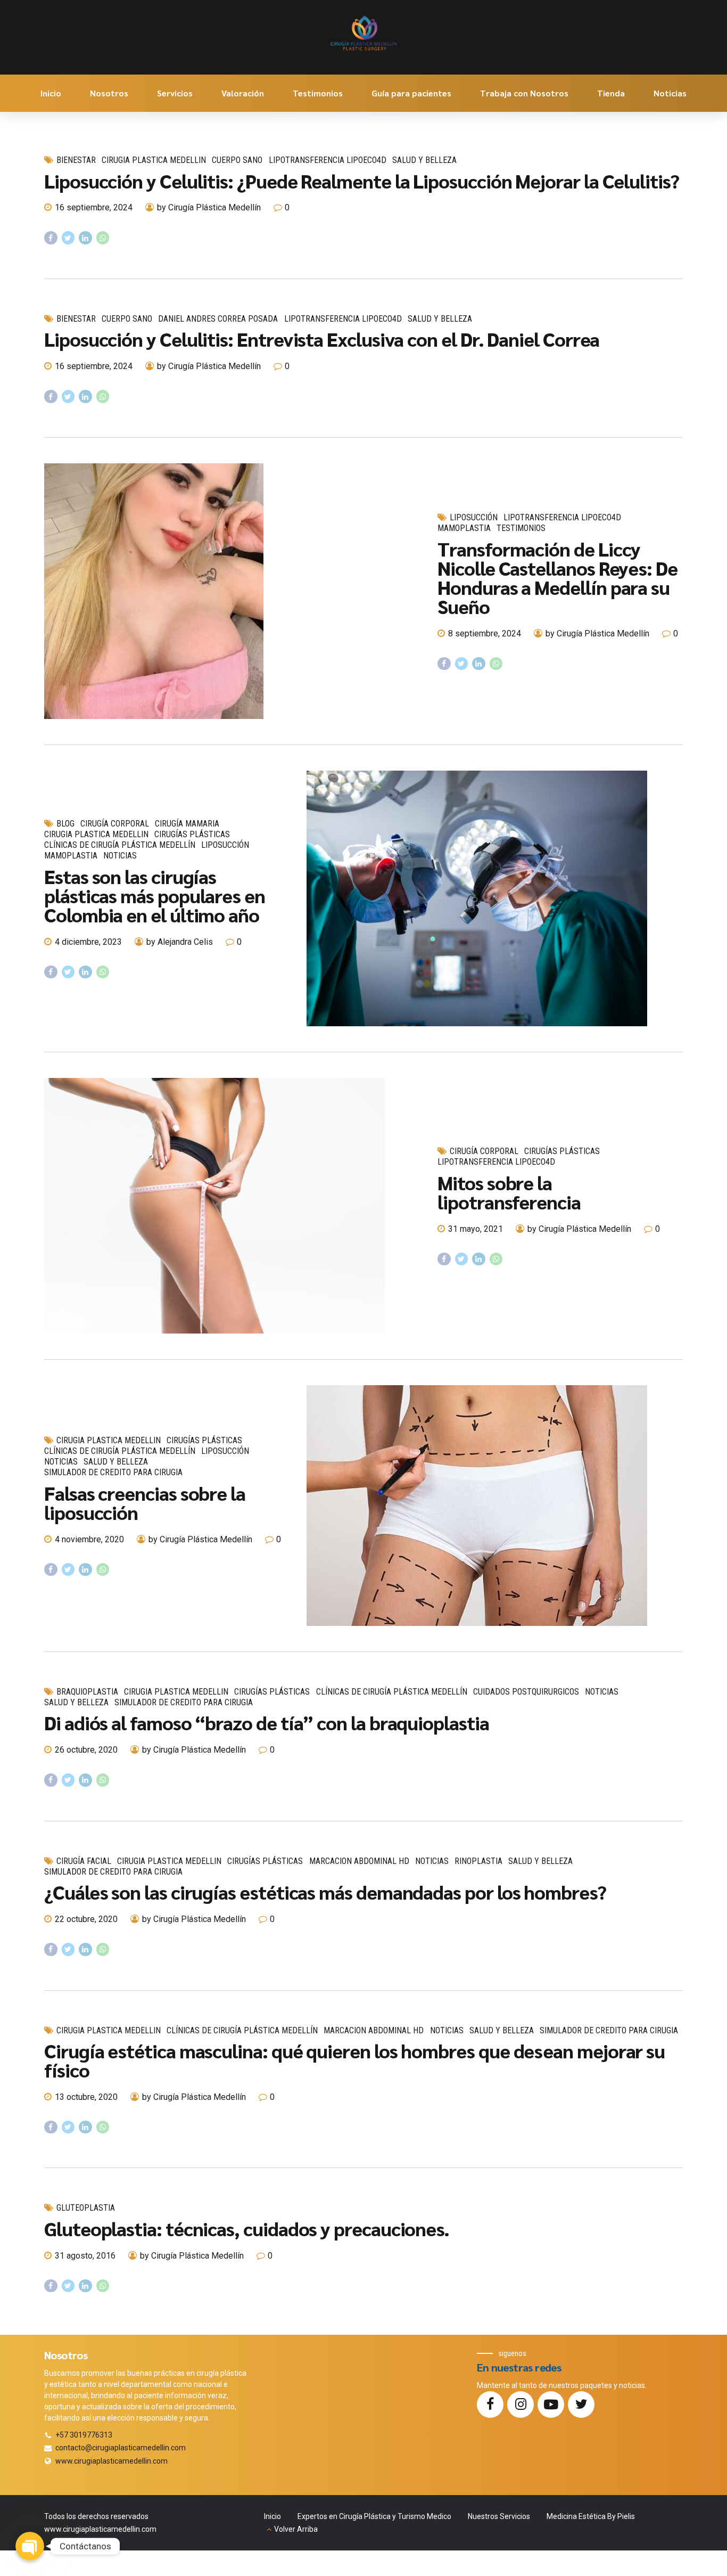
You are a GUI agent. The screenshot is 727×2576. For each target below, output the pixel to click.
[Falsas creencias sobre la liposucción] (495, 1506)
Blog (65, 824)
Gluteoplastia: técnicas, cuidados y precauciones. (247, 2228)
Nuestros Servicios (499, 2516)
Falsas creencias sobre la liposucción (145, 1502)
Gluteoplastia (86, 2208)
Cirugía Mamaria (187, 824)
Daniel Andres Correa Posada (218, 319)
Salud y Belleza (424, 160)
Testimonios (318, 93)
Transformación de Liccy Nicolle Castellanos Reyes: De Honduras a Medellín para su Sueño (557, 577)
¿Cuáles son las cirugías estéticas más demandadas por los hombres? (325, 1892)
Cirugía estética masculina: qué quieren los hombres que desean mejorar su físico (354, 2060)
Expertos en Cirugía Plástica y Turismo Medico (374, 2516)
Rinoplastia (478, 1861)
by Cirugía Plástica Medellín (209, 207)
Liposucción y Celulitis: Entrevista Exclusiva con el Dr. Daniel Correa (322, 339)
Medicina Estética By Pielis (591, 2516)
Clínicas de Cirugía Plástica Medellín (120, 845)
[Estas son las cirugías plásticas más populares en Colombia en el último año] (495, 898)
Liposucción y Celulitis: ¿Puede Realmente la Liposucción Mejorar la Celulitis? (362, 181)
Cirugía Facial (84, 1861)
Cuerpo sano (237, 160)
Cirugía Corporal (115, 824)
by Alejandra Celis (180, 942)
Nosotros (109, 93)
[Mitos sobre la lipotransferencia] (232, 1206)
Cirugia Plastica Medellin (154, 160)
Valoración (243, 93)
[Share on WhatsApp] (103, 238)
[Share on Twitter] (68, 238)
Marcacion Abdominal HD (359, 1861)
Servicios (175, 93)
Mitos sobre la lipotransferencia (509, 1192)
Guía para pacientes (411, 93)
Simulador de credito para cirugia (113, 1472)
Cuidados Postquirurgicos (526, 1692)
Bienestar (76, 160)
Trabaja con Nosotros (524, 93)
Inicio (51, 93)
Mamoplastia (464, 528)
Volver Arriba (296, 2529)
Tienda (611, 93)
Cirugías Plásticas (192, 834)
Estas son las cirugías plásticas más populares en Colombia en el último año (155, 895)
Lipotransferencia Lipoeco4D (328, 160)
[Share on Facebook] (51, 238)
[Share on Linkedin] (85, 238)
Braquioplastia (87, 1692)
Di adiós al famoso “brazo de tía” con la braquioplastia (267, 1722)
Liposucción (474, 517)
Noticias (670, 93)
